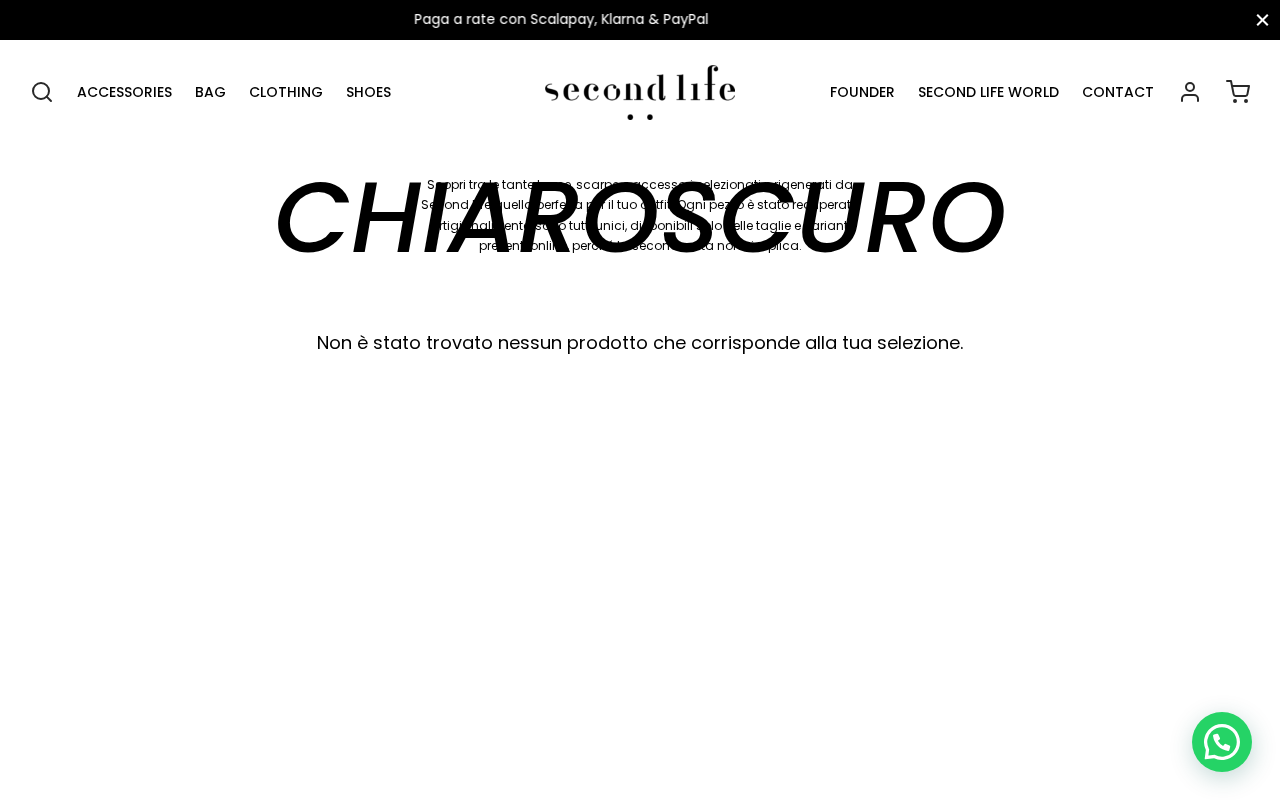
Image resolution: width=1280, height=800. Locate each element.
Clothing (286, 92)
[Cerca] (42, 92)
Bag (210, 92)
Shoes (368, 92)
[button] (1222, 742)
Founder (862, 92)
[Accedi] (1190, 92)
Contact (1118, 92)
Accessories (124, 92)
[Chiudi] (1262, 19)
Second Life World (988, 92)
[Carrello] (1238, 92)
